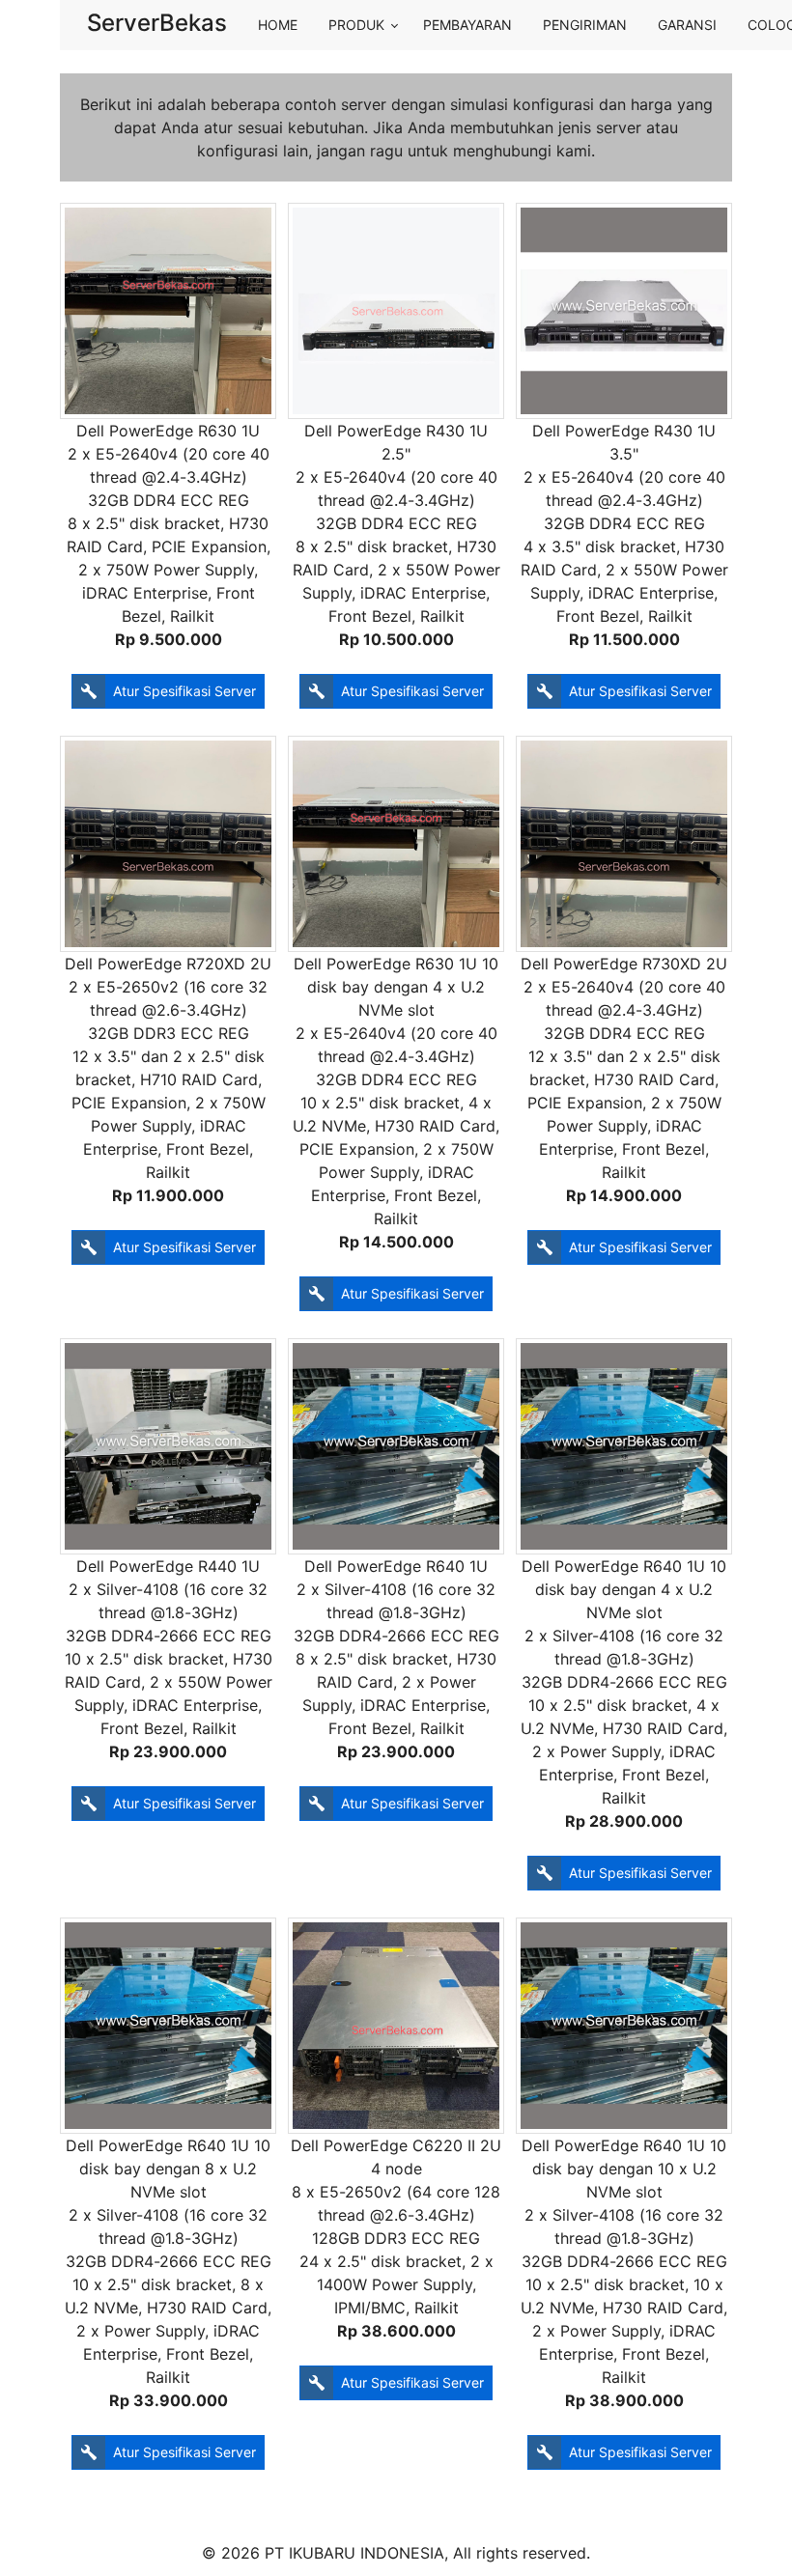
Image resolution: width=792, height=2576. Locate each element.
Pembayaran (467, 25)
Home (278, 25)
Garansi (687, 25)
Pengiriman (585, 25)
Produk (356, 25)
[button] (168, 691)
